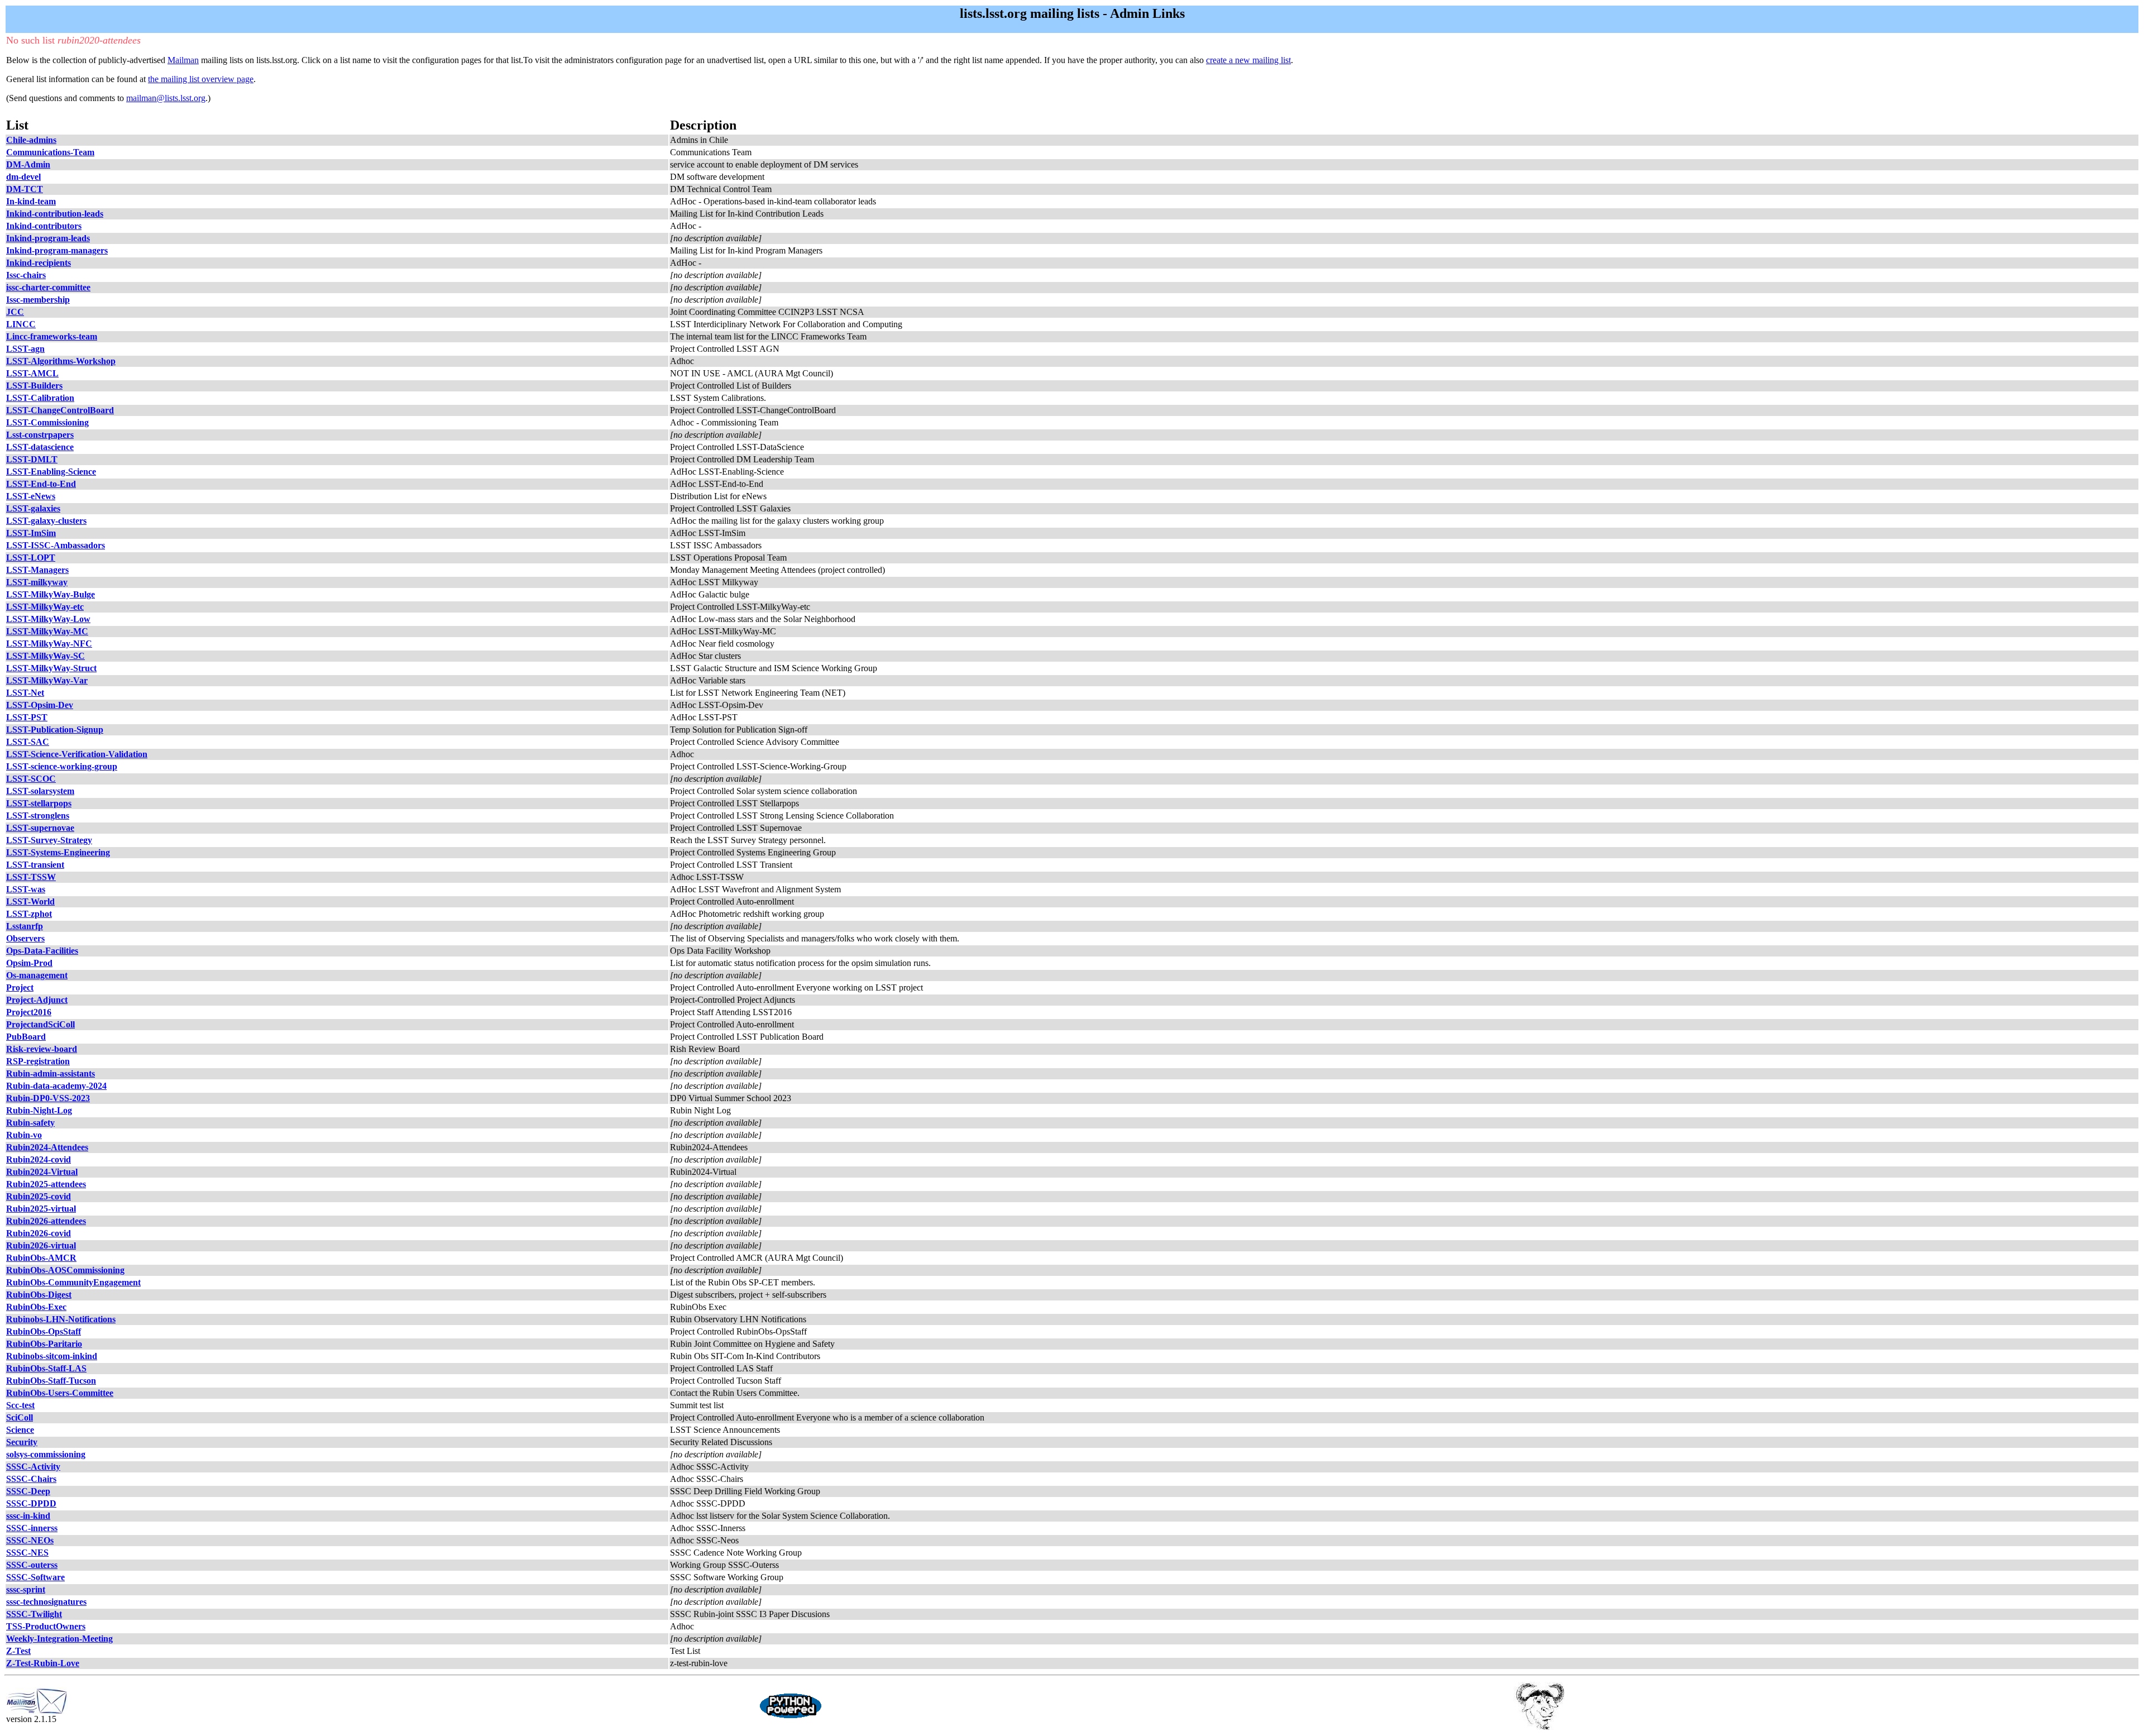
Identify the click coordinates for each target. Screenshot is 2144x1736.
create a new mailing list (1248, 60)
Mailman (183, 60)
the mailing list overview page (201, 79)
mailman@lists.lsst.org (166, 98)
